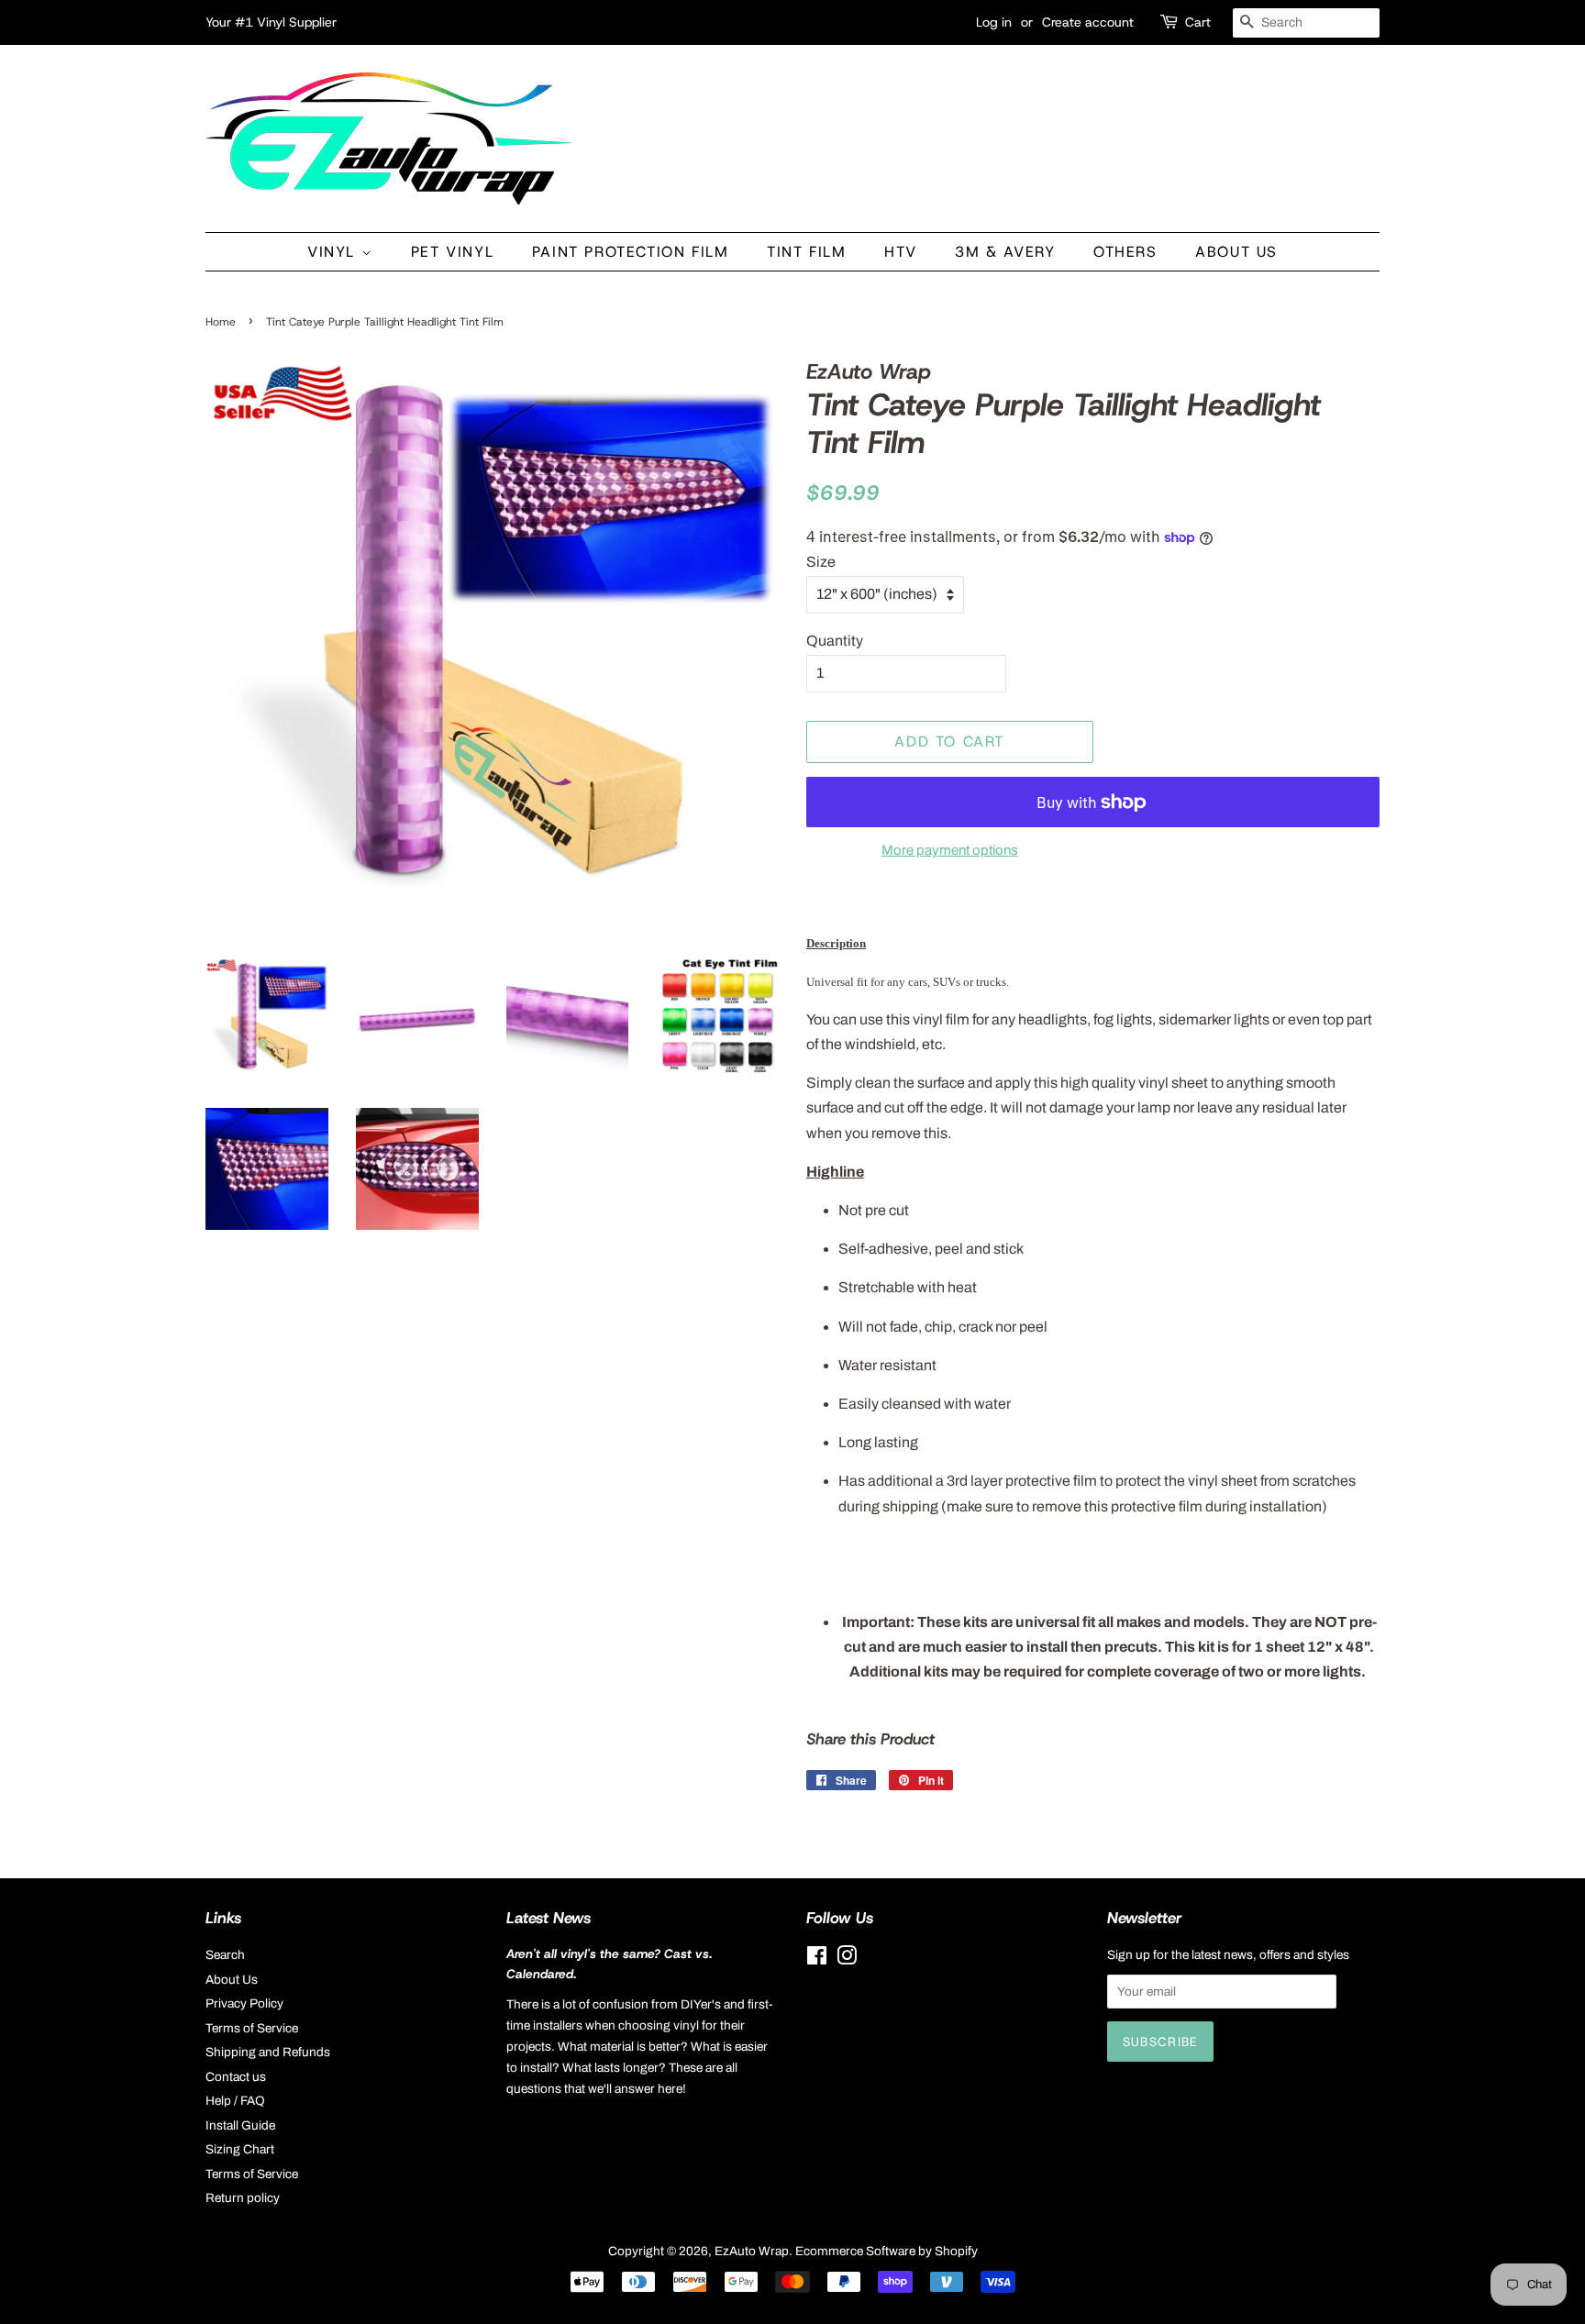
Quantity (835, 641)
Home (221, 322)
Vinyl (334, 252)
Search (225, 1955)
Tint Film (806, 252)
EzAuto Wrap (752, 2251)
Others (1125, 252)
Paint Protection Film (631, 252)
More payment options (950, 850)
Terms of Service (252, 2028)
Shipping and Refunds (268, 2052)
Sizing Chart (240, 2149)
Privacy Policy (244, 2003)
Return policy (243, 2198)
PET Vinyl (452, 252)
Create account (1088, 22)
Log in (994, 22)
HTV (901, 252)
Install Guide (240, 2125)
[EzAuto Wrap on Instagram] (847, 1959)
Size (821, 562)
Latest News (549, 1918)
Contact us (236, 2077)
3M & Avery (1005, 252)
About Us (1236, 252)
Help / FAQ (235, 2101)
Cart (1198, 22)
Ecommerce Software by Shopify (887, 2251)
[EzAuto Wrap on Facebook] (817, 1959)
